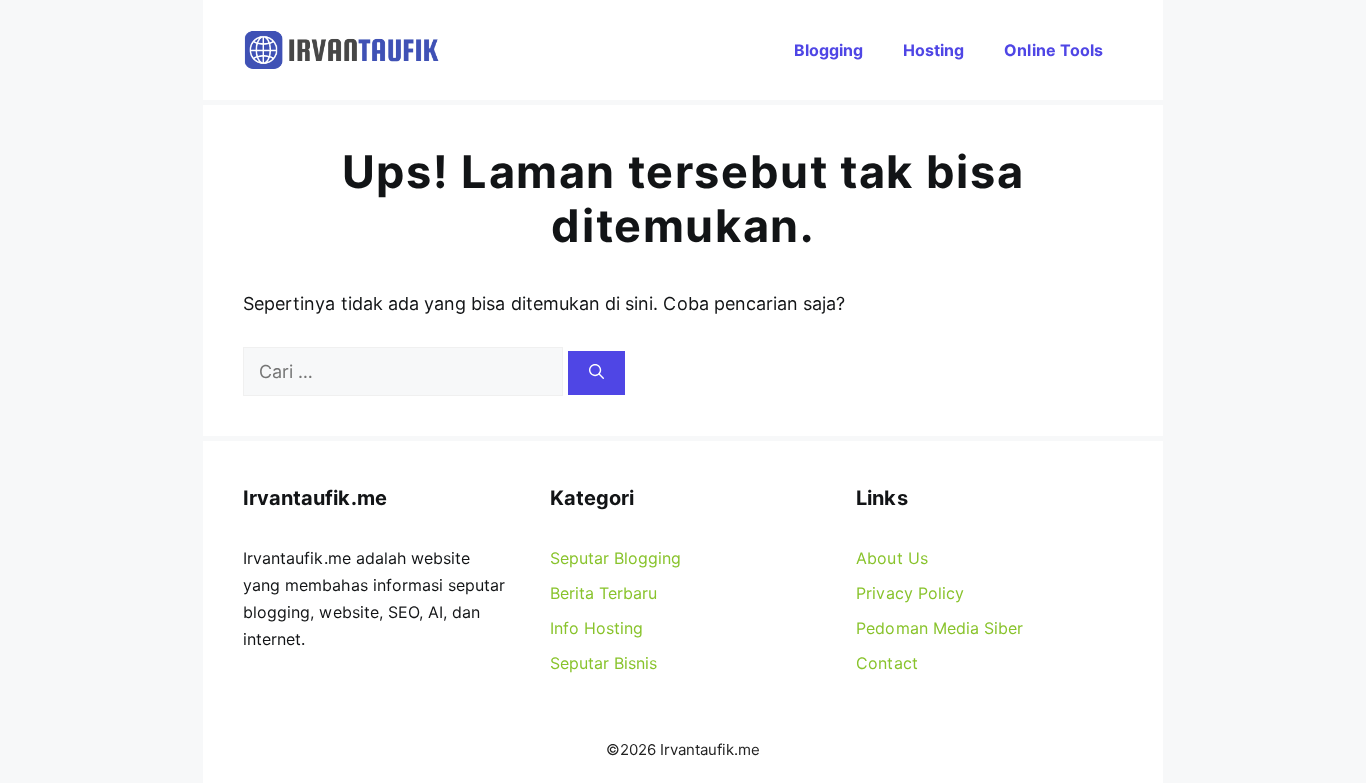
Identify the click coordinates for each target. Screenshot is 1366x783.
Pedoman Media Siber (939, 628)
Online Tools (1053, 50)
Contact (886, 663)
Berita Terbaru (604, 593)
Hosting (933, 50)
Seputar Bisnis (604, 663)
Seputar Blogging (616, 558)
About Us (891, 558)
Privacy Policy (910, 593)
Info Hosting (597, 628)
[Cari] (596, 373)
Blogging (828, 50)
